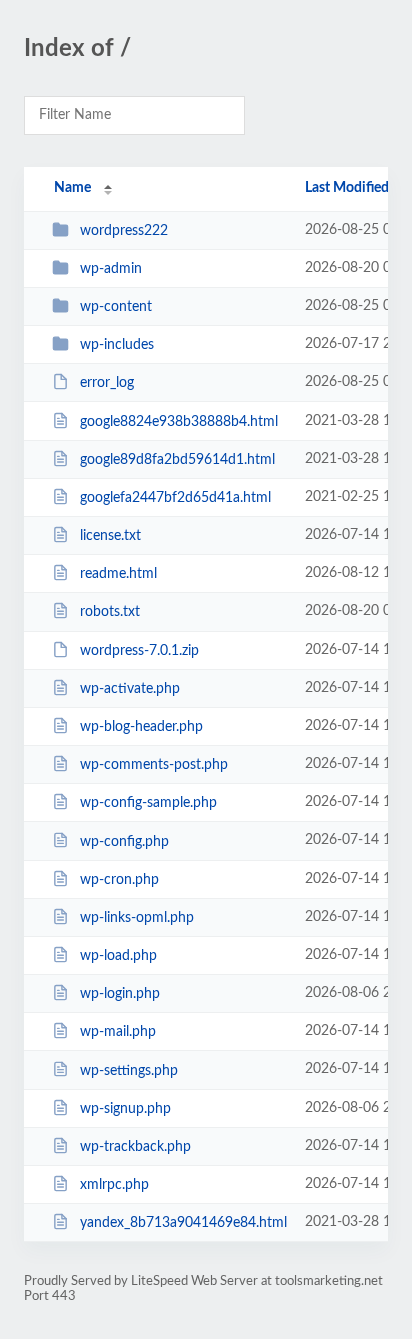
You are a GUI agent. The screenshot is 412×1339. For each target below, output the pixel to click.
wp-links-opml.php (137, 918)
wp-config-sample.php (148, 803)
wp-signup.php (125, 1109)
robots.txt (110, 612)
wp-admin (111, 269)
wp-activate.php (130, 689)
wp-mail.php (118, 1032)
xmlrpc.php (114, 1185)
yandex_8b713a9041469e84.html (183, 1223)
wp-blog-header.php (141, 727)
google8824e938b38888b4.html (179, 422)
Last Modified (347, 188)
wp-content (116, 307)
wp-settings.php (129, 1070)
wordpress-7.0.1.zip (139, 651)
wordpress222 (124, 231)
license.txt (110, 536)
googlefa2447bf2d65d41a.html (175, 498)
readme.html (118, 574)
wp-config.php (124, 841)
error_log (107, 383)
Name (72, 188)
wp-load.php (118, 956)
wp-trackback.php (135, 1147)
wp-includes (117, 345)
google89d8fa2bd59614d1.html (177, 460)
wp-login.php (120, 994)
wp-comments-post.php (154, 765)
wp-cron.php (119, 880)
